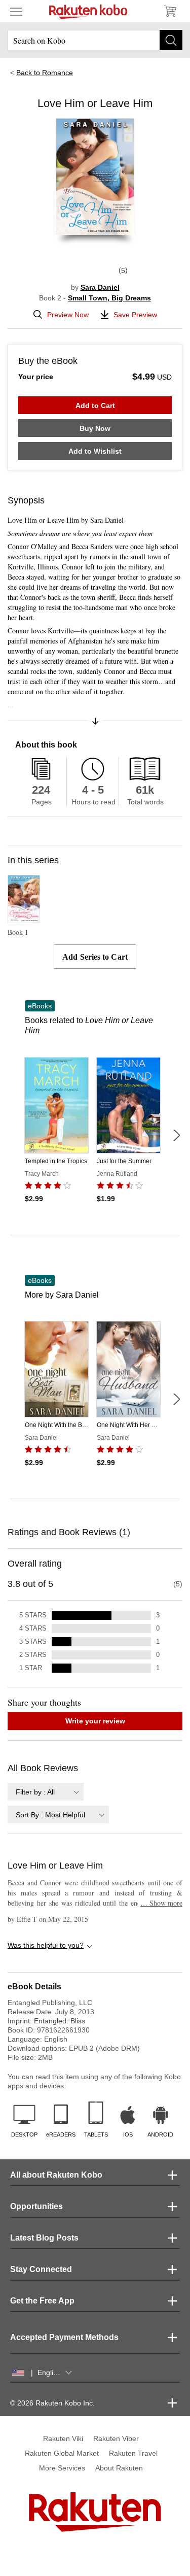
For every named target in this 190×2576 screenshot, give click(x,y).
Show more (161, 1903)
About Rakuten (119, 2468)
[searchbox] (95, 40)
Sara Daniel (100, 287)
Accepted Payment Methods (64, 2337)
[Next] (176, 1135)
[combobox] (46, 1792)
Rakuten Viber (116, 2438)
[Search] (171, 40)
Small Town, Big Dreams (109, 298)
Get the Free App (42, 2301)
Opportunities (36, 2206)
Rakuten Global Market (62, 2453)
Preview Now (68, 315)
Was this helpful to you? (46, 1945)
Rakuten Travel (133, 2453)
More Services (62, 2468)
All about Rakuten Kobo (56, 2175)
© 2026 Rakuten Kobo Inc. (52, 2403)
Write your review (95, 1721)
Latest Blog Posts (44, 2238)
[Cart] (170, 11)
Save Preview (135, 315)
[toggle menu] (16, 11)
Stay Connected (41, 2269)
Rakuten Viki (63, 2438)
